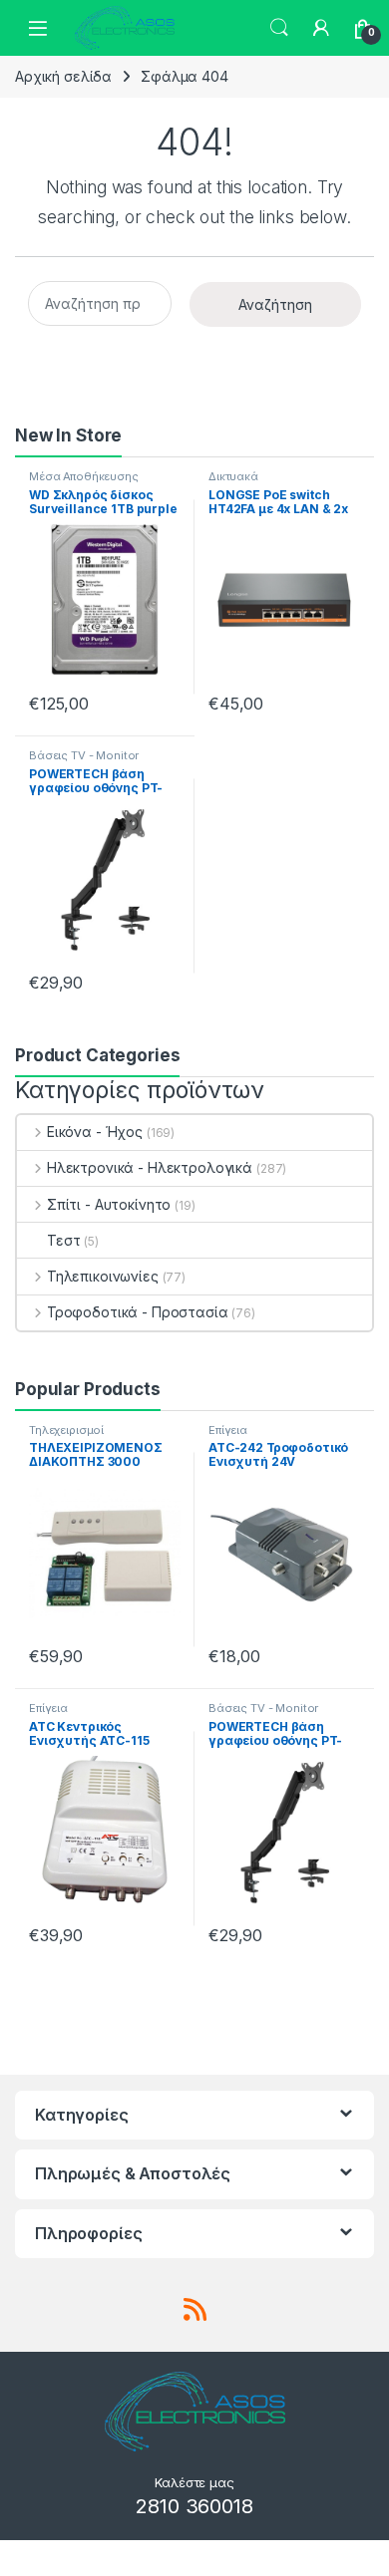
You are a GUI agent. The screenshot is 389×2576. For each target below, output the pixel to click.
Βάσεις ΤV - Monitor (84, 755)
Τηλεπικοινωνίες (103, 1276)
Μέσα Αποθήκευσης (84, 476)
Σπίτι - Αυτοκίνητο (109, 1204)
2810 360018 (194, 2506)
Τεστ (63, 1240)
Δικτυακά (233, 476)
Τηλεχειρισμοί (66, 1430)
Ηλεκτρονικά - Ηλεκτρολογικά (150, 1167)
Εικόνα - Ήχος (95, 1132)
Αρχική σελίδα (63, 76)
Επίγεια (228, 1430)
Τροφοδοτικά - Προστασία (138, 1312)
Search (279, 28)
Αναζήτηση (275, 304)
